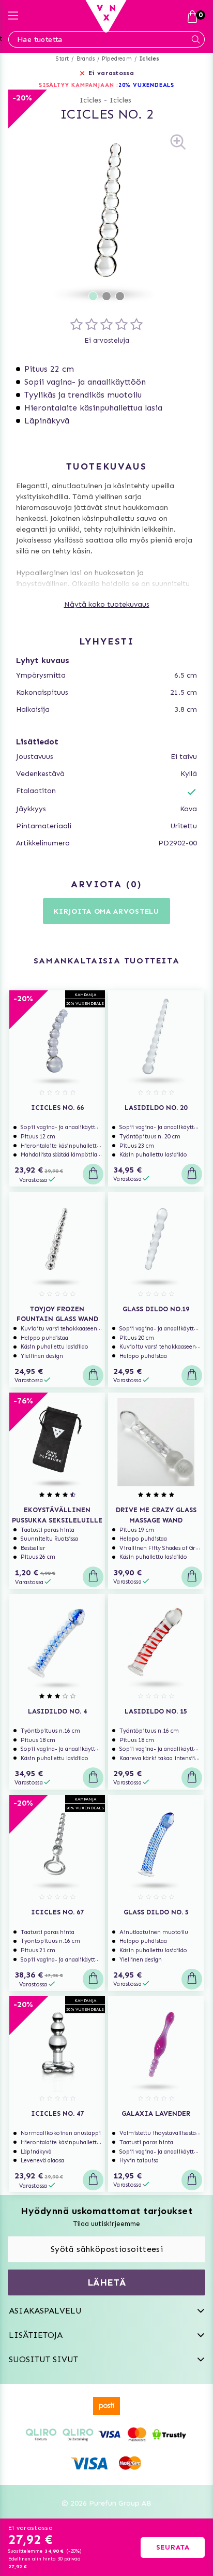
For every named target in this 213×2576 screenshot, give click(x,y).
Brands (86, 59)
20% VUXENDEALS (147, 85)
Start (62, 59)
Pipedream (117, 59)
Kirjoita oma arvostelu (106, 911)
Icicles (149, 59)
